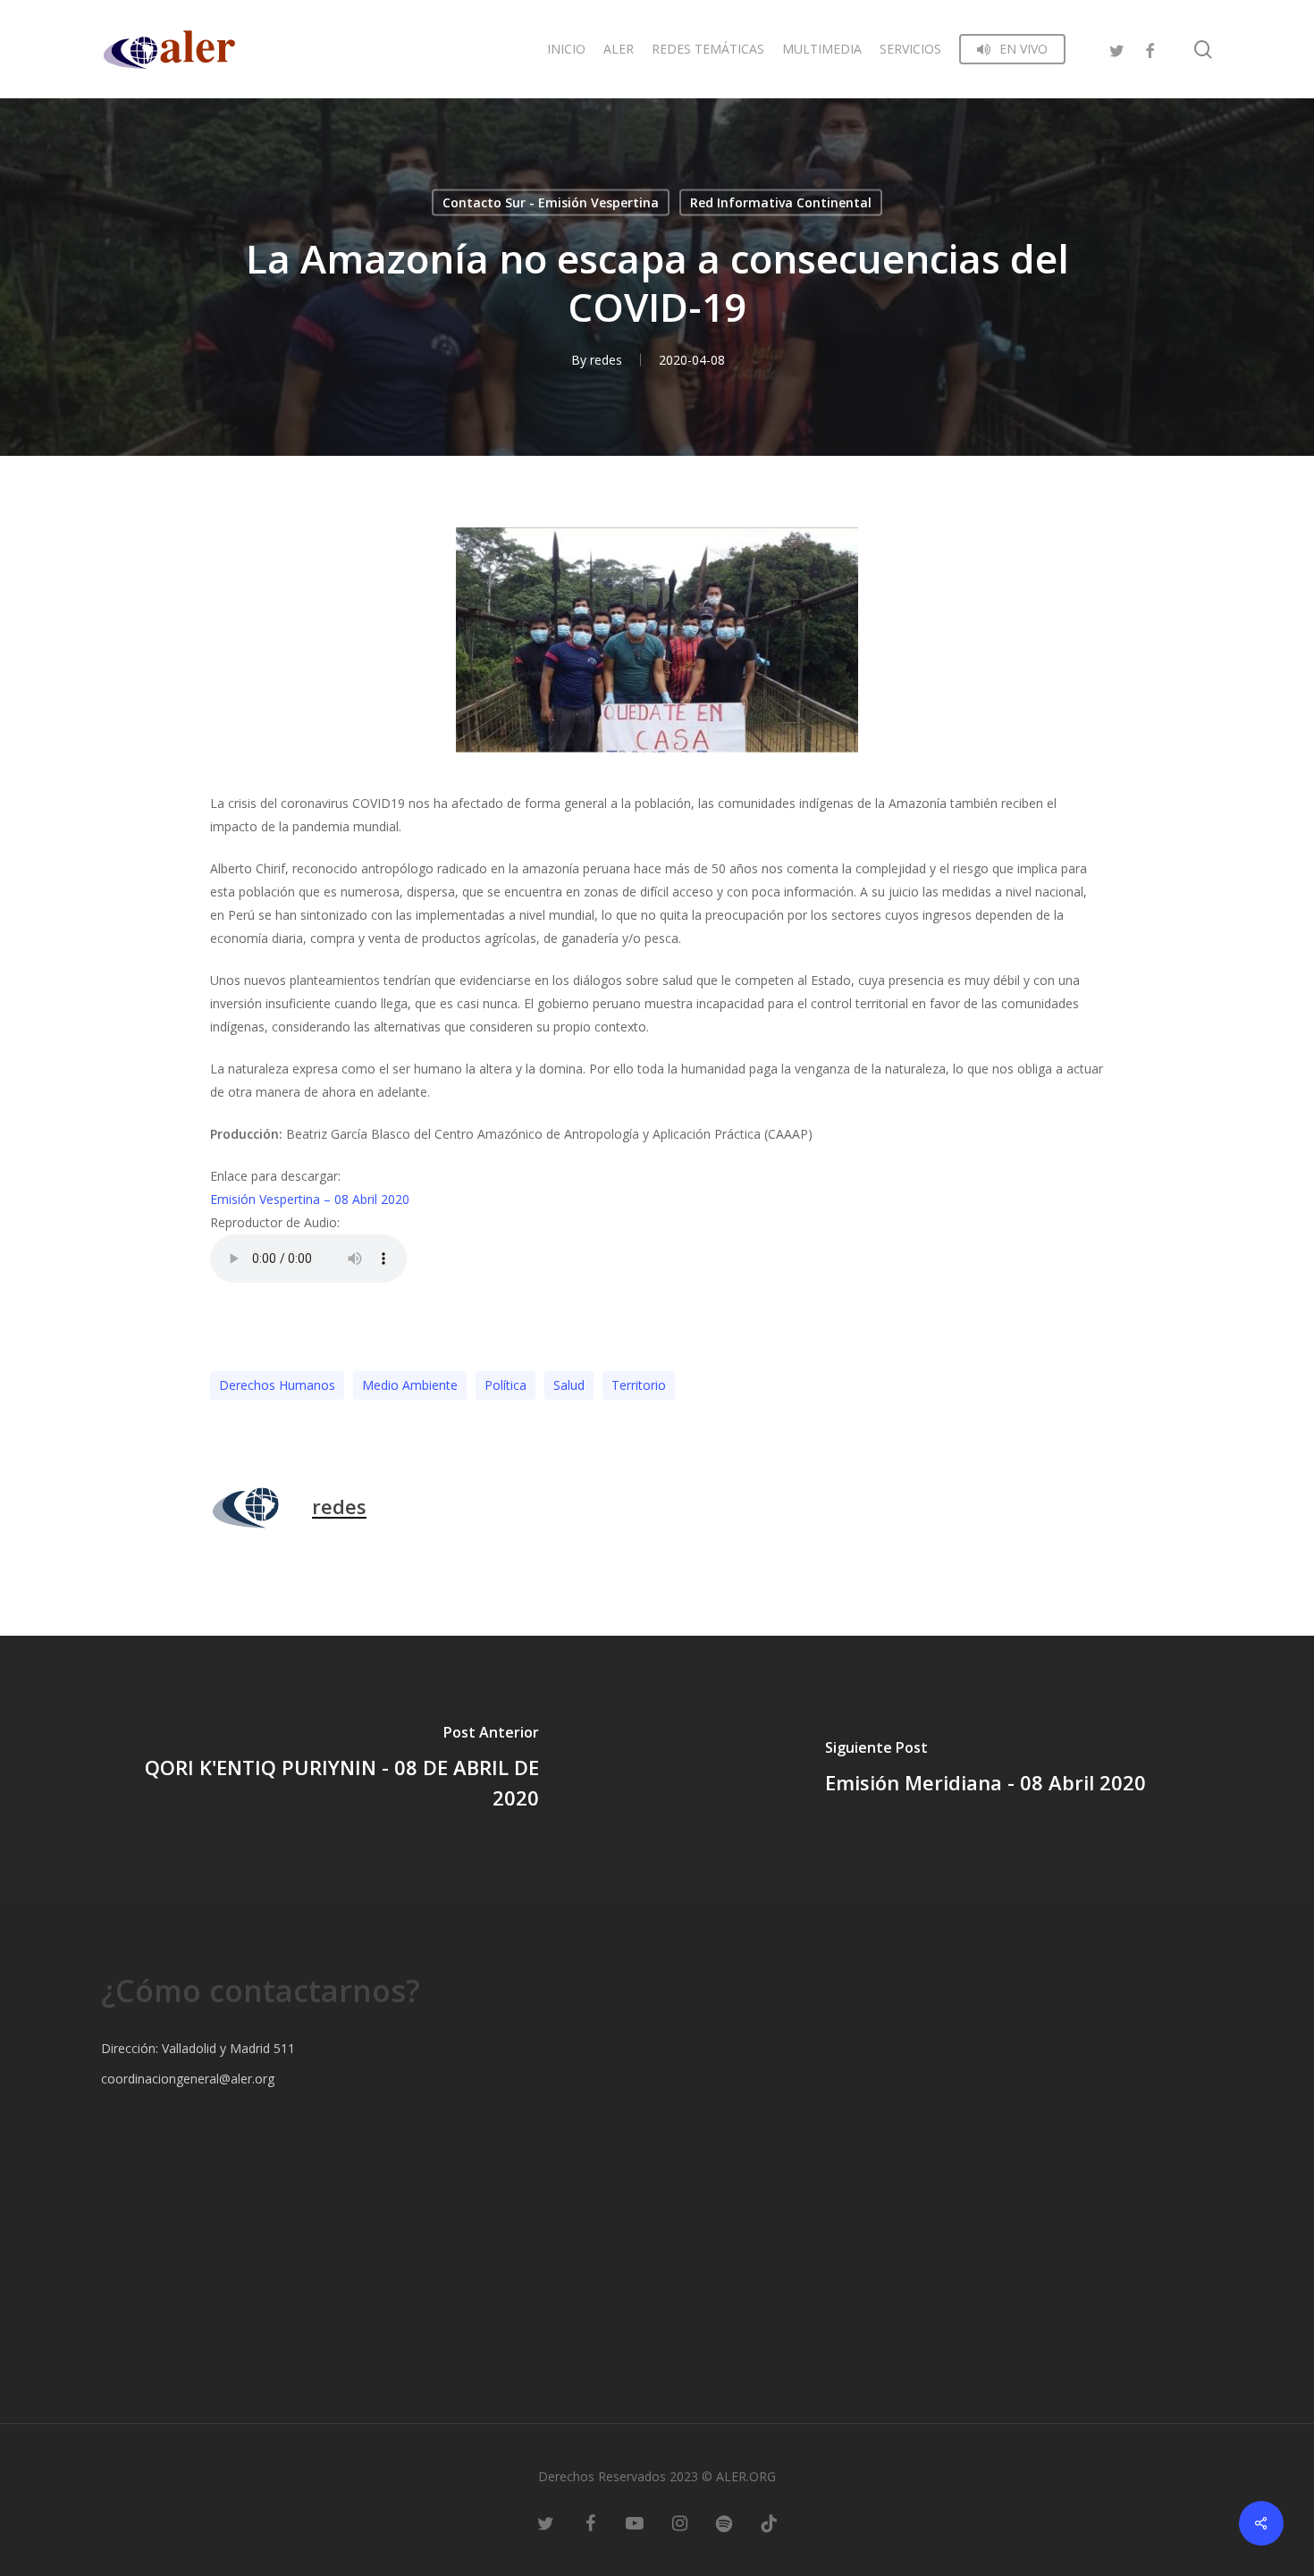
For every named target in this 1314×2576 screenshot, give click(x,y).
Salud (569, 1385)
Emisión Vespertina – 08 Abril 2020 (310, 1199)
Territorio (639, 1385)
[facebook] (1150, 49)
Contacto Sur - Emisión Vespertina (551, 202)
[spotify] (724, 2522)
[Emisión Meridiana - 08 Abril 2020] (985, 1770)
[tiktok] (769, 2522)
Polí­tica (505, 1385)
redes (606, 360)
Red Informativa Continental (781, 202)
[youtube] (635, 2522)
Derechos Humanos (277, 1385)
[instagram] (679, 2522)
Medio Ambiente (410, 1385)
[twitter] (1117, 49)
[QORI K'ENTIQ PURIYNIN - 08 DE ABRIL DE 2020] (328, 1770)
